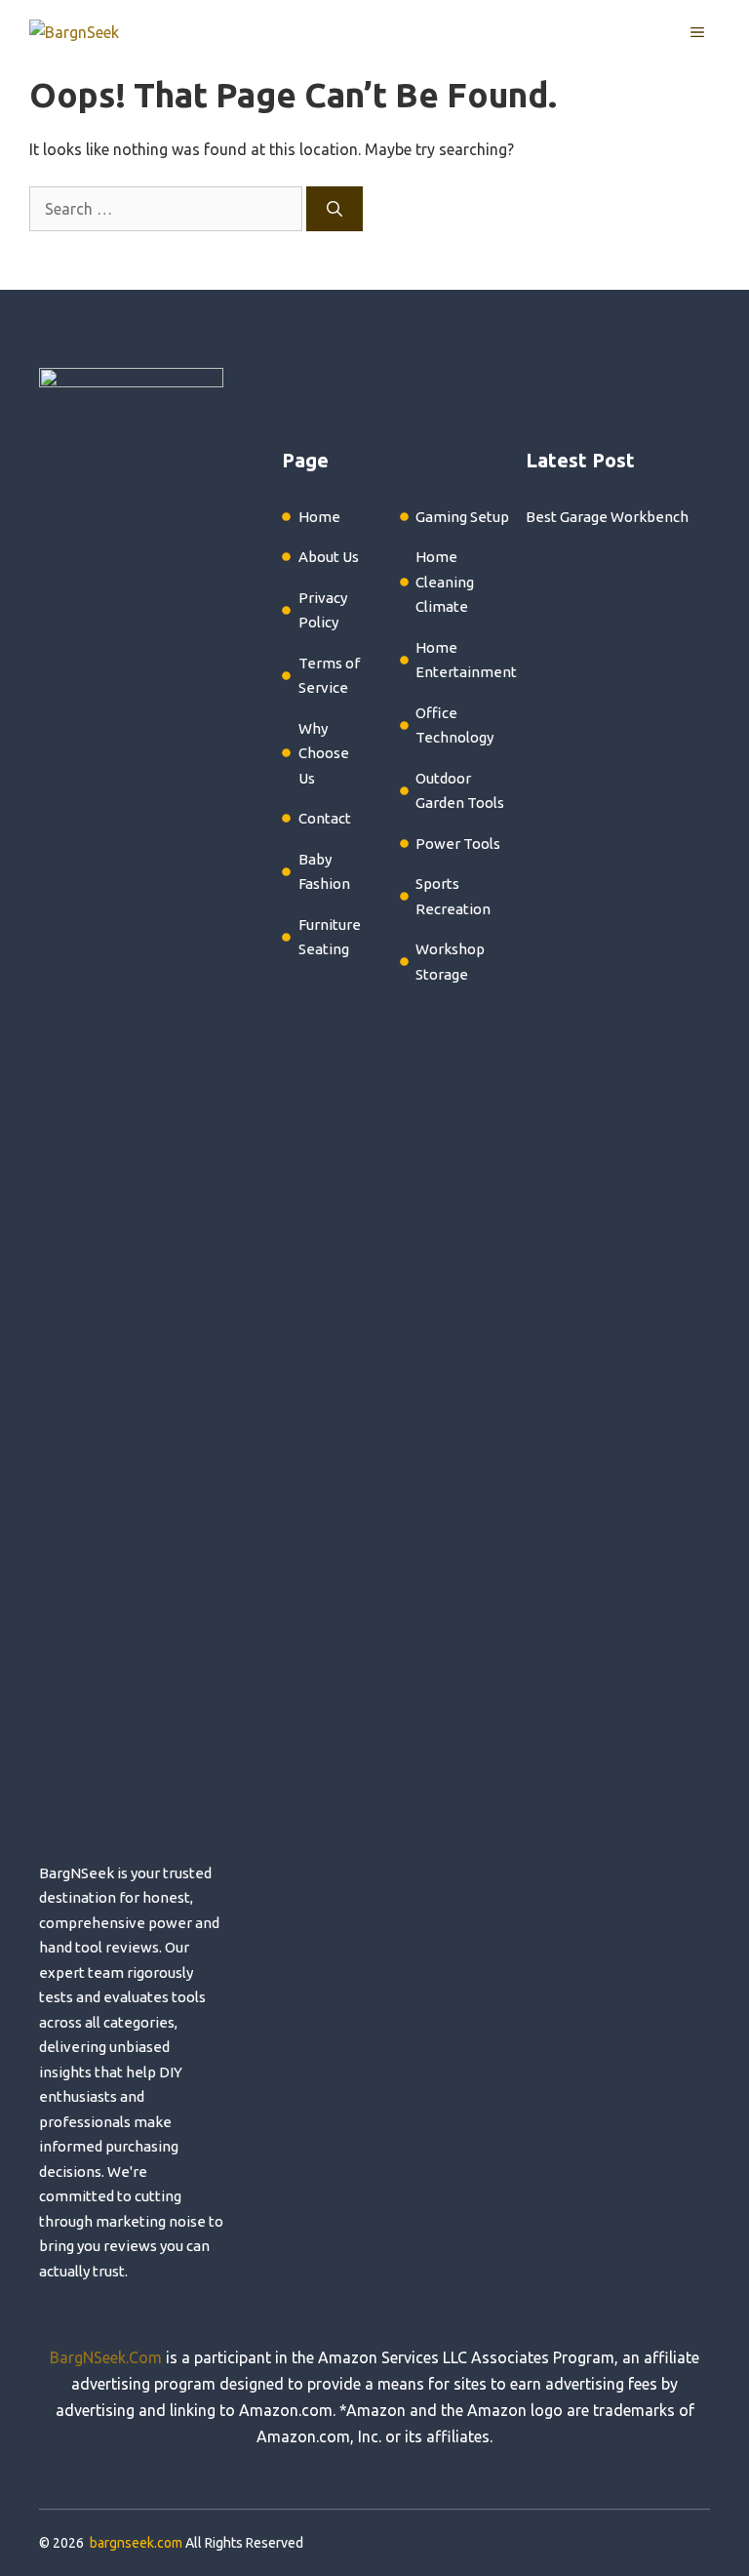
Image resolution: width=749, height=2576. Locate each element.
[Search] (335, 209)
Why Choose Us (324, 753)
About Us (329, 557)
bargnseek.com (136, 2543)
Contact (325, 818)
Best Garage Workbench (607, 517)
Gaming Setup (462, 517)
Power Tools (458, 844)
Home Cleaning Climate (445, 582)
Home (319, 517)
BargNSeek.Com (106, 2357)
